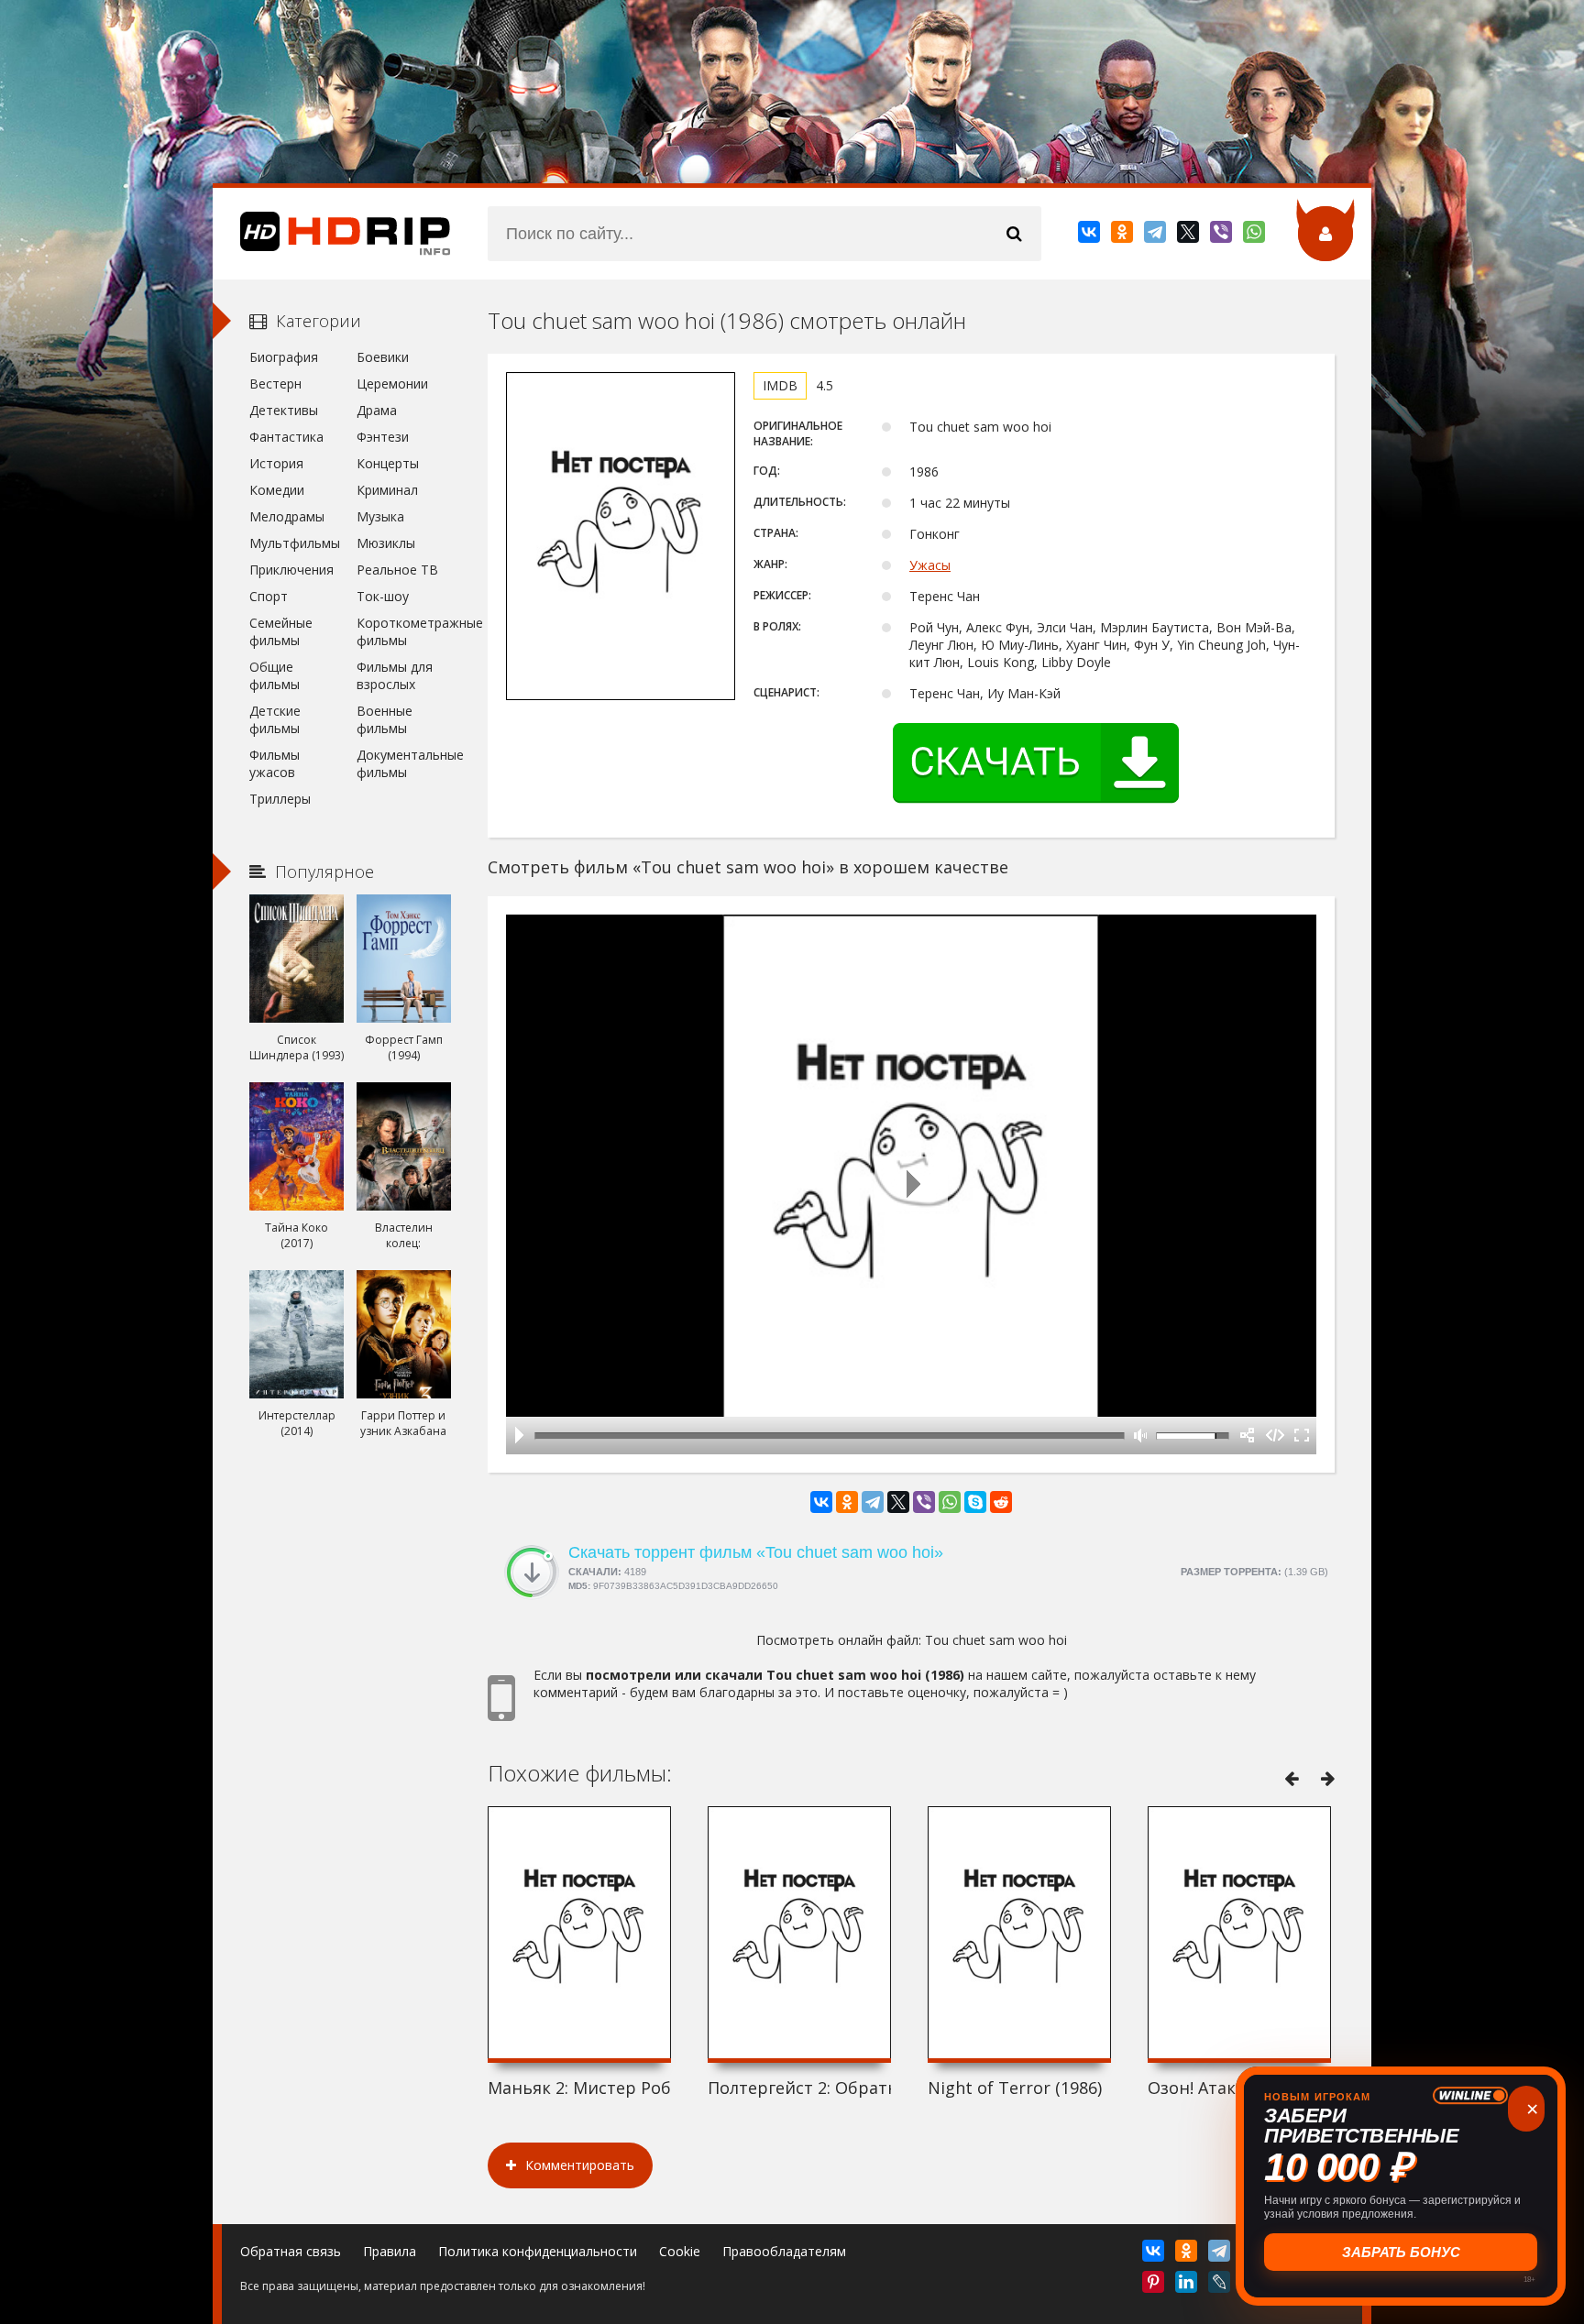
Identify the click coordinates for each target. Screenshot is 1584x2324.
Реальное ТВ (397, 570)
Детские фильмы (275, 719)
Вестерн (275, 384)
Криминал (387, 490)
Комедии (277, 490)
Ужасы (930, 565)
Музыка (380, 516)
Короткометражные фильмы (404, 631)
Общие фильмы (275, 675)
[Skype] (975, 1502)
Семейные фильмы (281, 631)
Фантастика (286, 437)
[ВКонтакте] (1090, 236)
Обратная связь (291, 2251)
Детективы (284, 410)
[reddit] (1001, 1502)
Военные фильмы (385, 719)
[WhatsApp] (1255, 236)
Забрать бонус (1401, 2252)
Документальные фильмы (404, 763)
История (276, 463)
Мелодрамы (287, 516)
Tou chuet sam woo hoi (996, 1640)
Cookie (680, 2251)
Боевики (383, 357)
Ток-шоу (383, 596)
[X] (1189, 236)
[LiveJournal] (1221, 2286)
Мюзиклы (386, 543)
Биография (284, 357)
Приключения (291, 570)
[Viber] (1222, 236)
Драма (377, 410)
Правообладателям (784, 2251)
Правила (390, 2251)
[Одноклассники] (1123, 236)
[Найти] (1014, 234)
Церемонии (392, 384)
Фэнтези (383, 437)
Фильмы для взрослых (395, 675)
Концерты (388, 463)
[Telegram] (1156, 236)
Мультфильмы (295, 543)
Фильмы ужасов (275, 763)
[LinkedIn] (1188, 2286)
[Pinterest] (1155, 2286)
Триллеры (280, 799)
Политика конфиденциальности (538, 2251)
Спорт (269, 596)
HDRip (332, 234)
